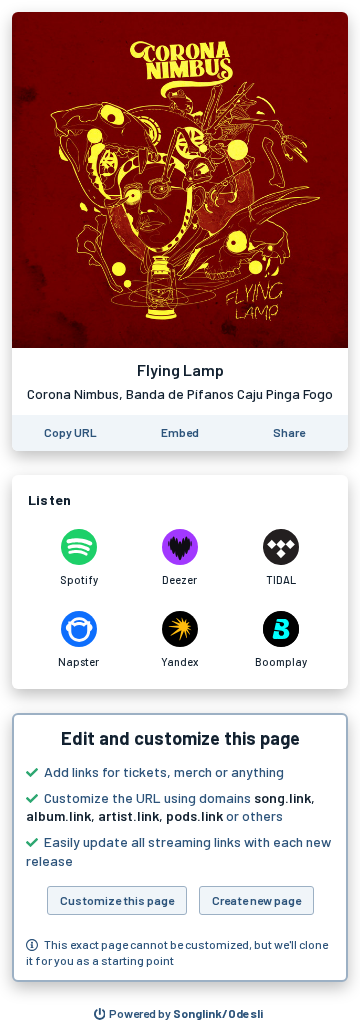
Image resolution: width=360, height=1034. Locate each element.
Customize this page (117, 900)
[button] (180, 847)
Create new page (256, 900)
